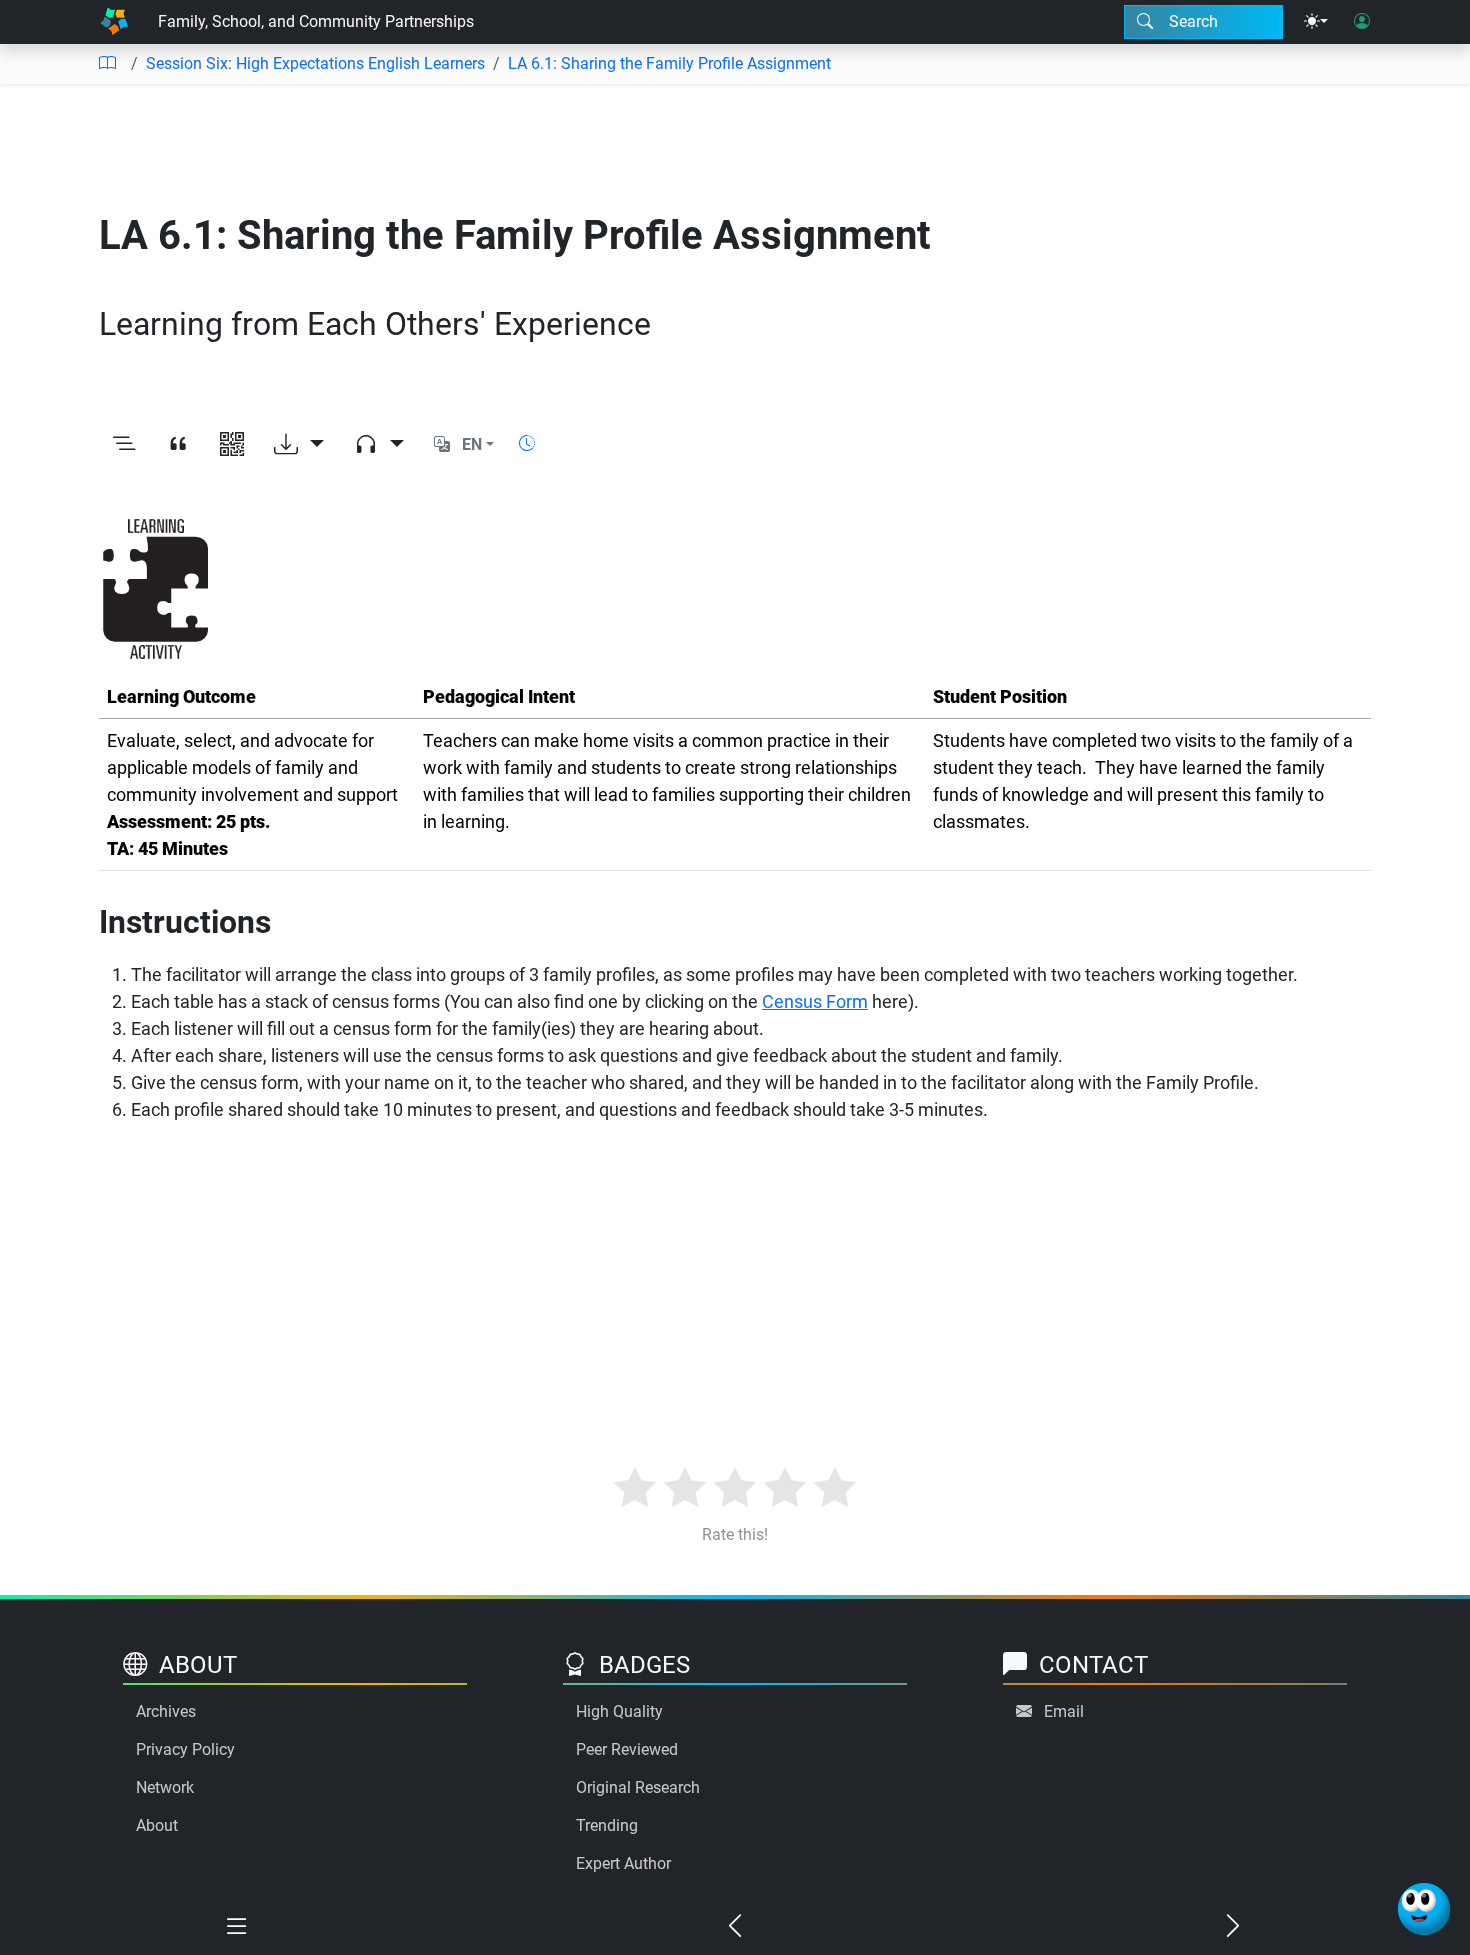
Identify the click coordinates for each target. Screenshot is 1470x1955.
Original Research (638, 1787)
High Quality (619, 1711)
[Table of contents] (107, 64)
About (157, 1825)
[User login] (1362, 22)
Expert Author (623, 1863)
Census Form (815, 1001)
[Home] (114, 22)
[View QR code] (232, 445)
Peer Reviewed (627, 1749)
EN (472, 444)
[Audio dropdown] (379, 445)
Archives (166, 1711)
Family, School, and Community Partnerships (316, 21)
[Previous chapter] (735, 1927)
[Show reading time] (527, 443)
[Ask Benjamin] (1424, 1909)
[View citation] (178, 445)
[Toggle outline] (124, 445)
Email (1064, 1711)
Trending (607, 1825)
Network (165, 1787)
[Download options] (299, 445)
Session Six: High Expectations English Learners (315, 63)
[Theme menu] (1316, 22)
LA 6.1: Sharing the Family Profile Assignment (669, 63)
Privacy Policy (185, 1749)
